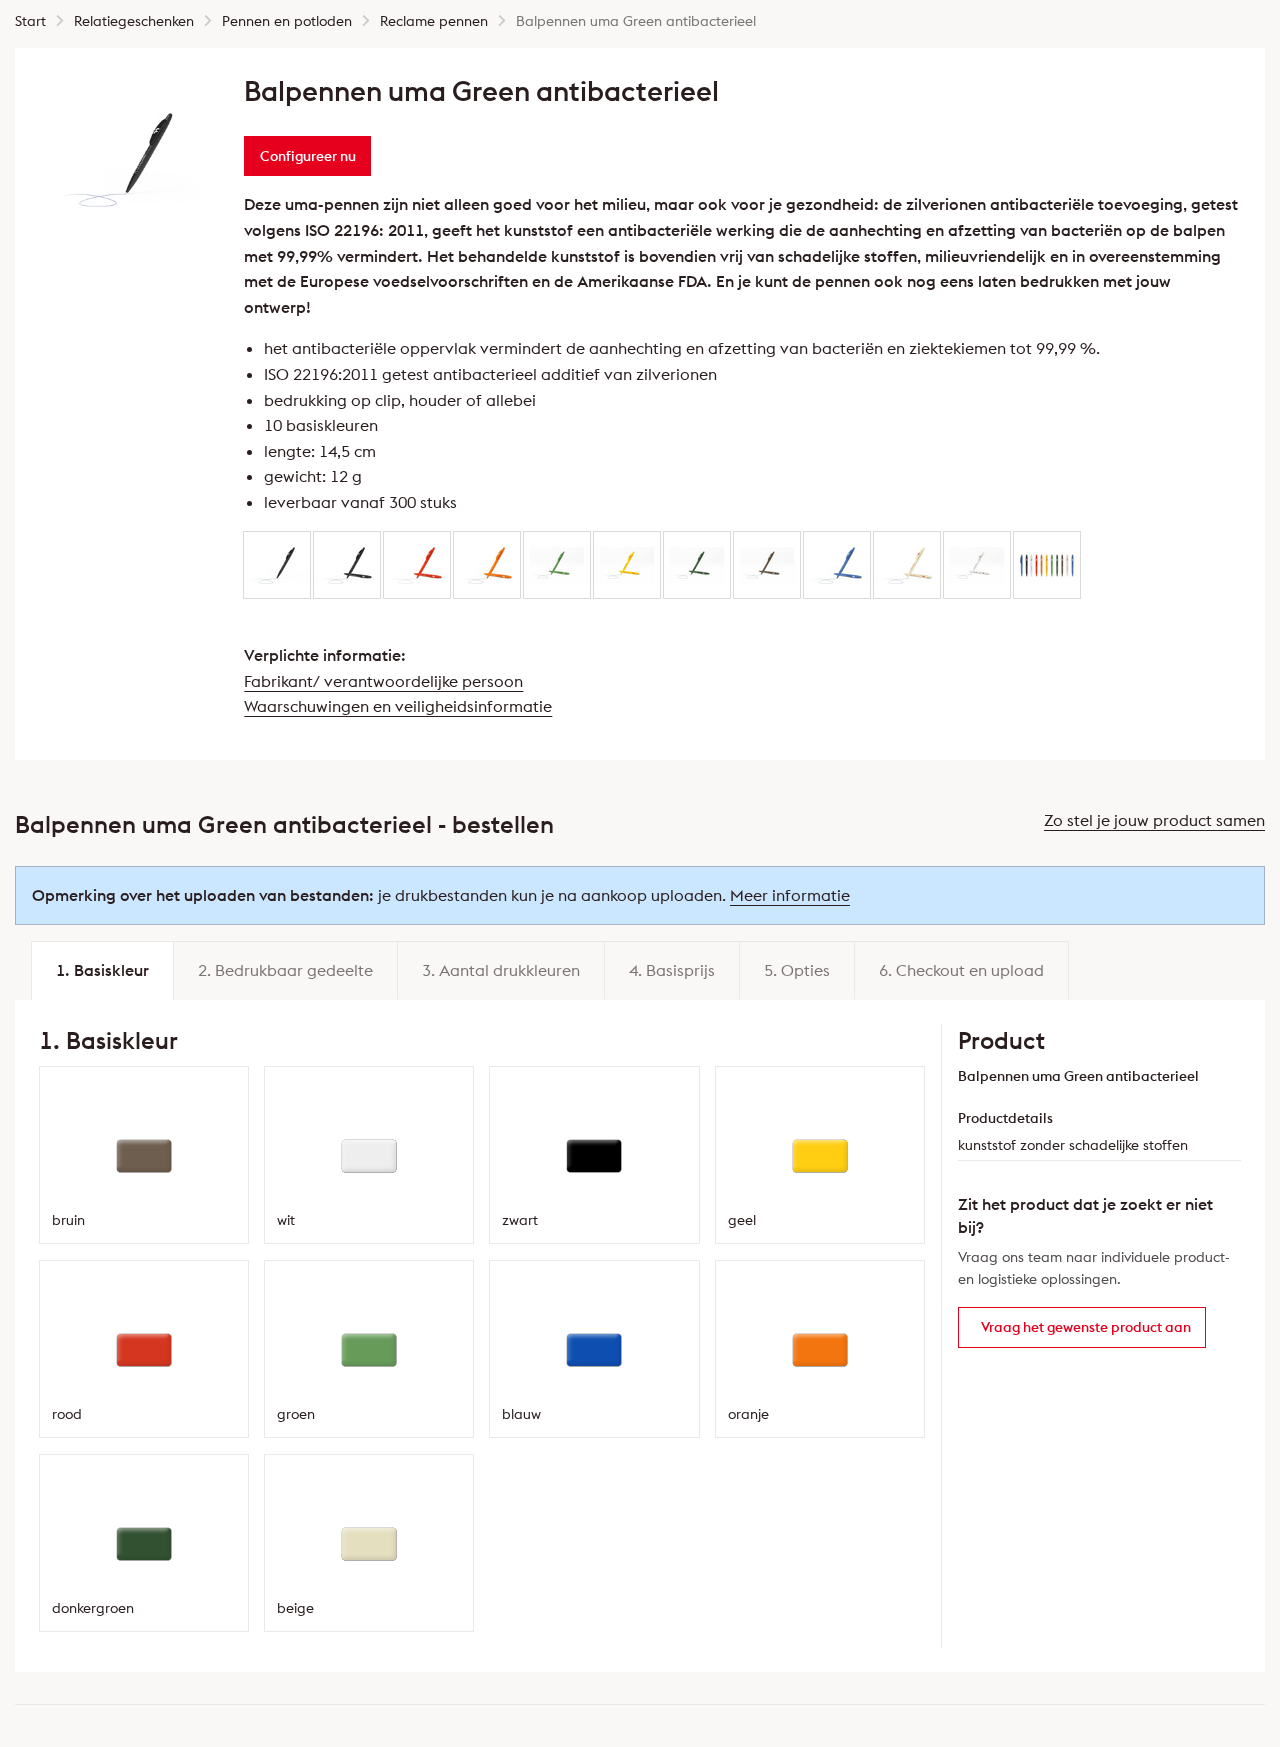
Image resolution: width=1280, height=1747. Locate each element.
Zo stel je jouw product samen (1154, 820)
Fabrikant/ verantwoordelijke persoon (383, 681)
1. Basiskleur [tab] (102, 970)
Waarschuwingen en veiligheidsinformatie (398, 706)
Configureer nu (308, 156)
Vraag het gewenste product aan (1086, 1327)
